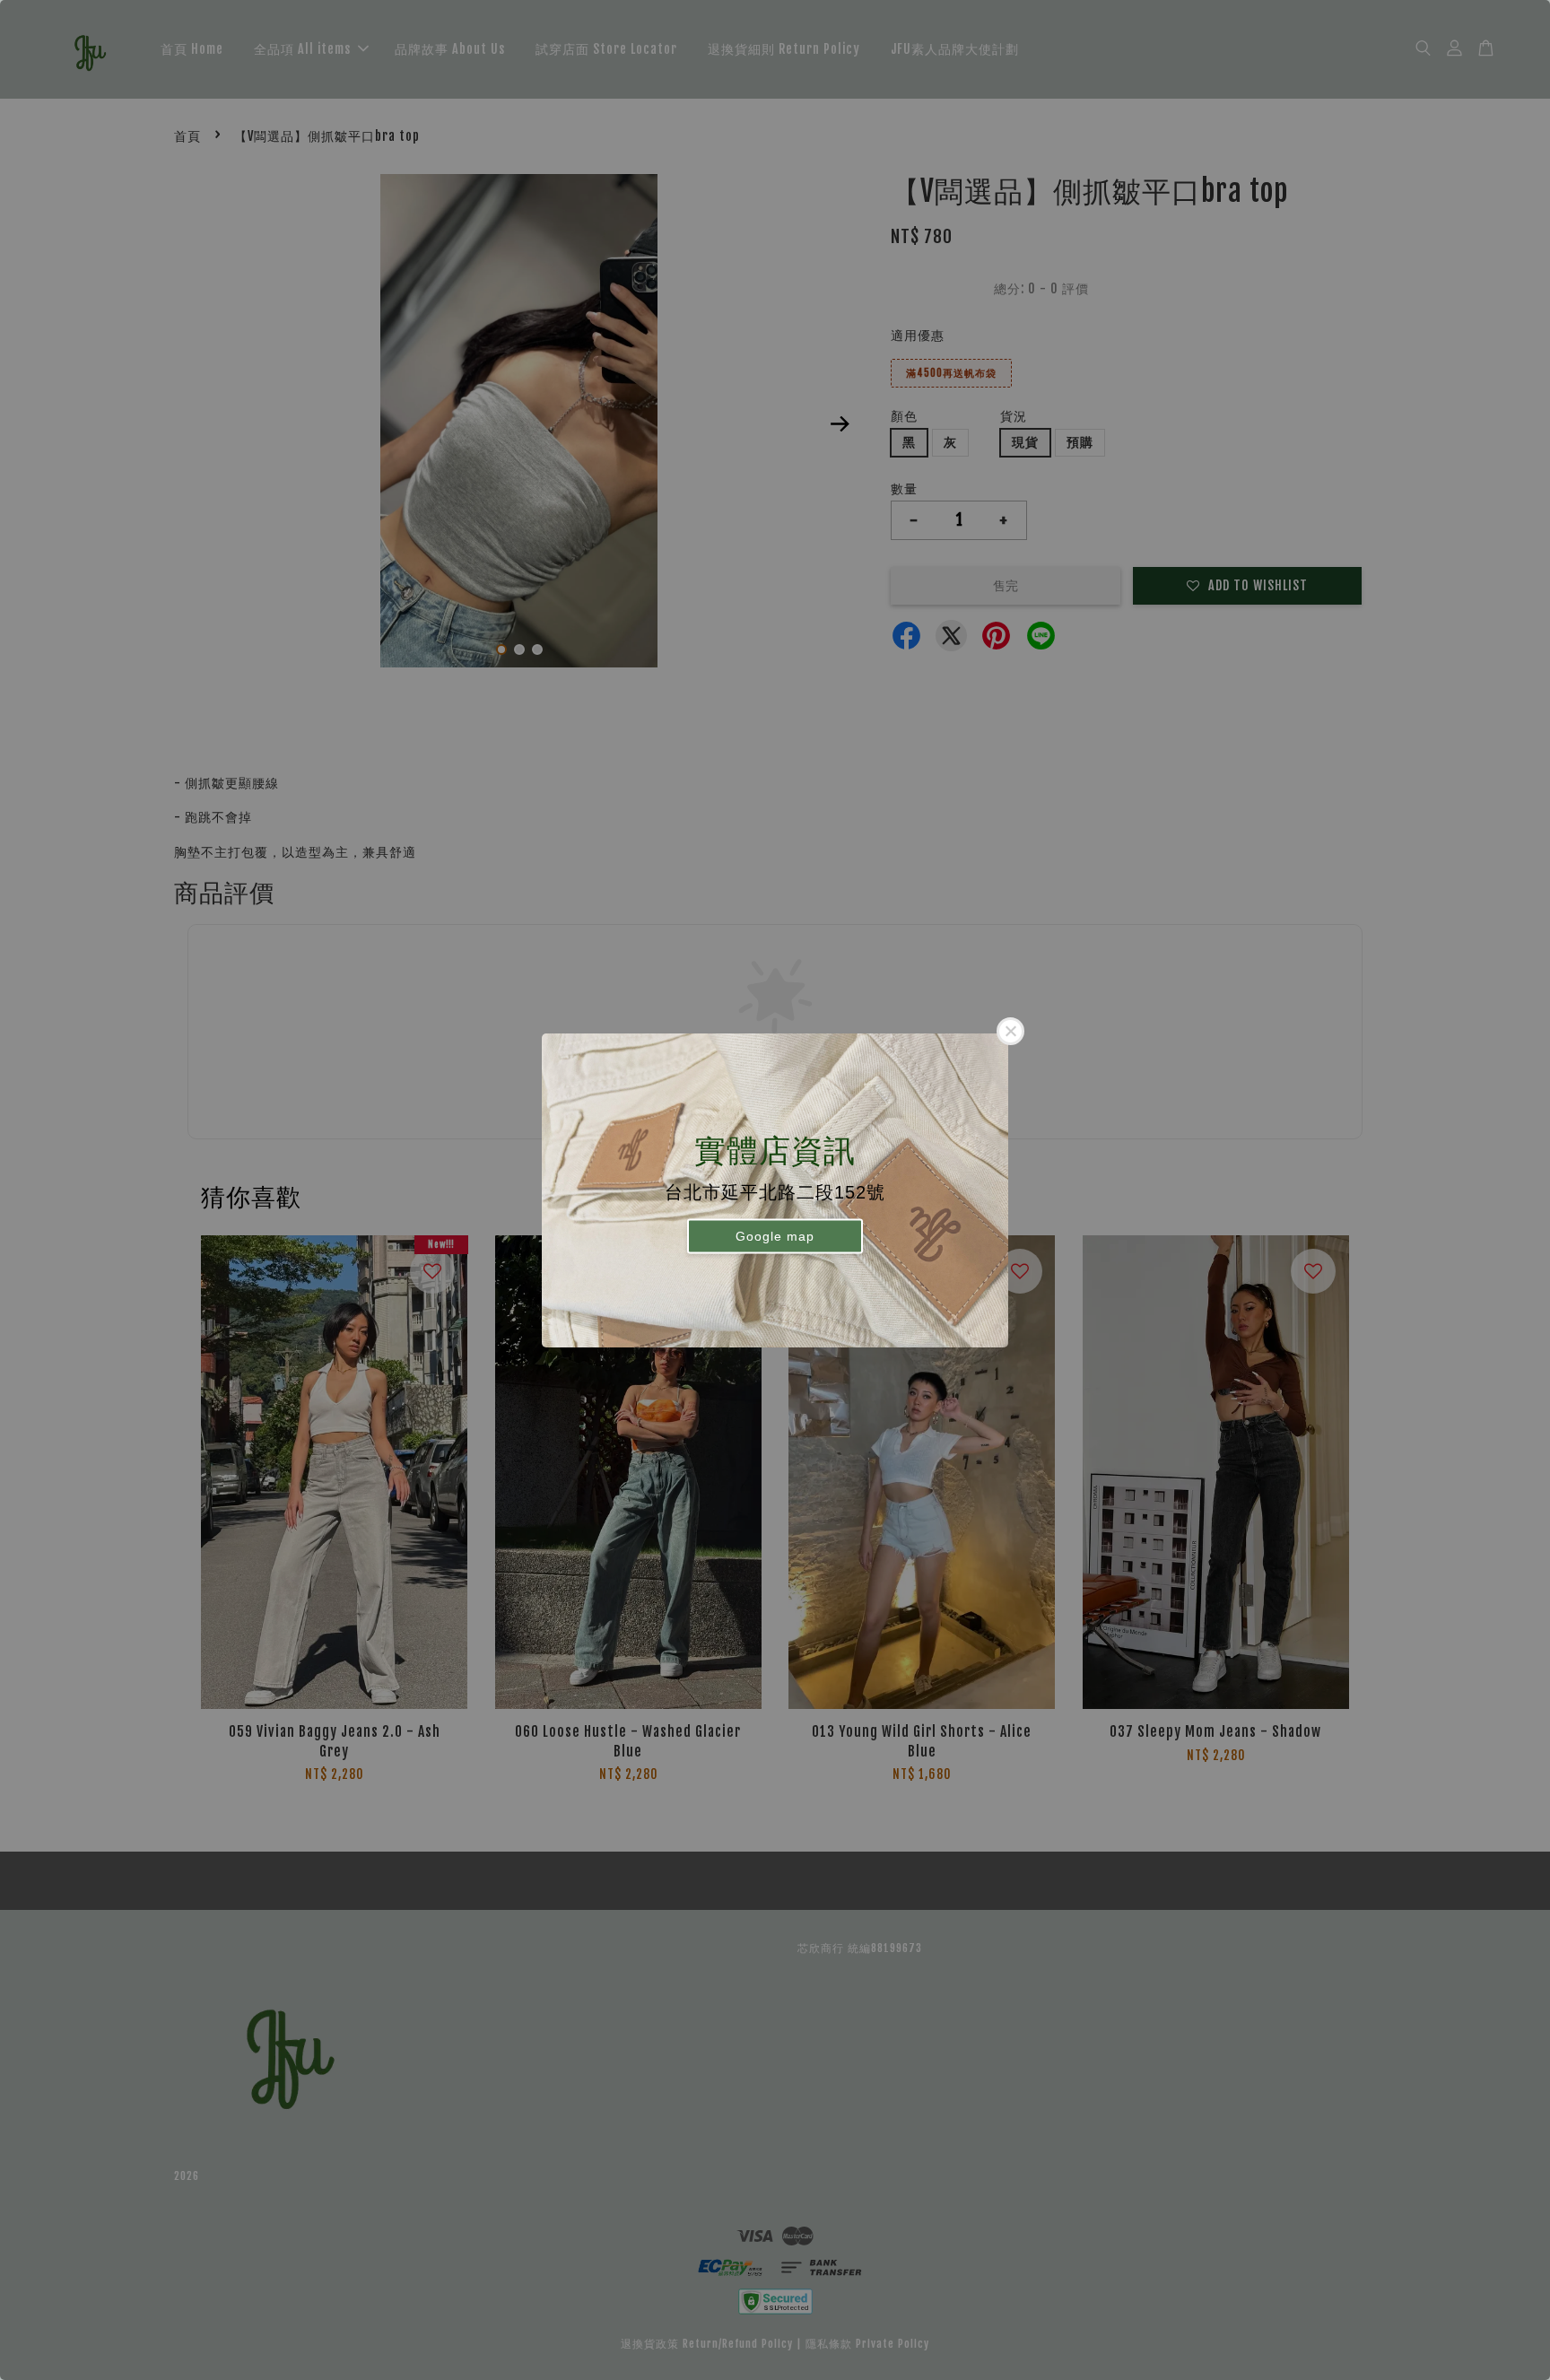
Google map (775, 1236)
